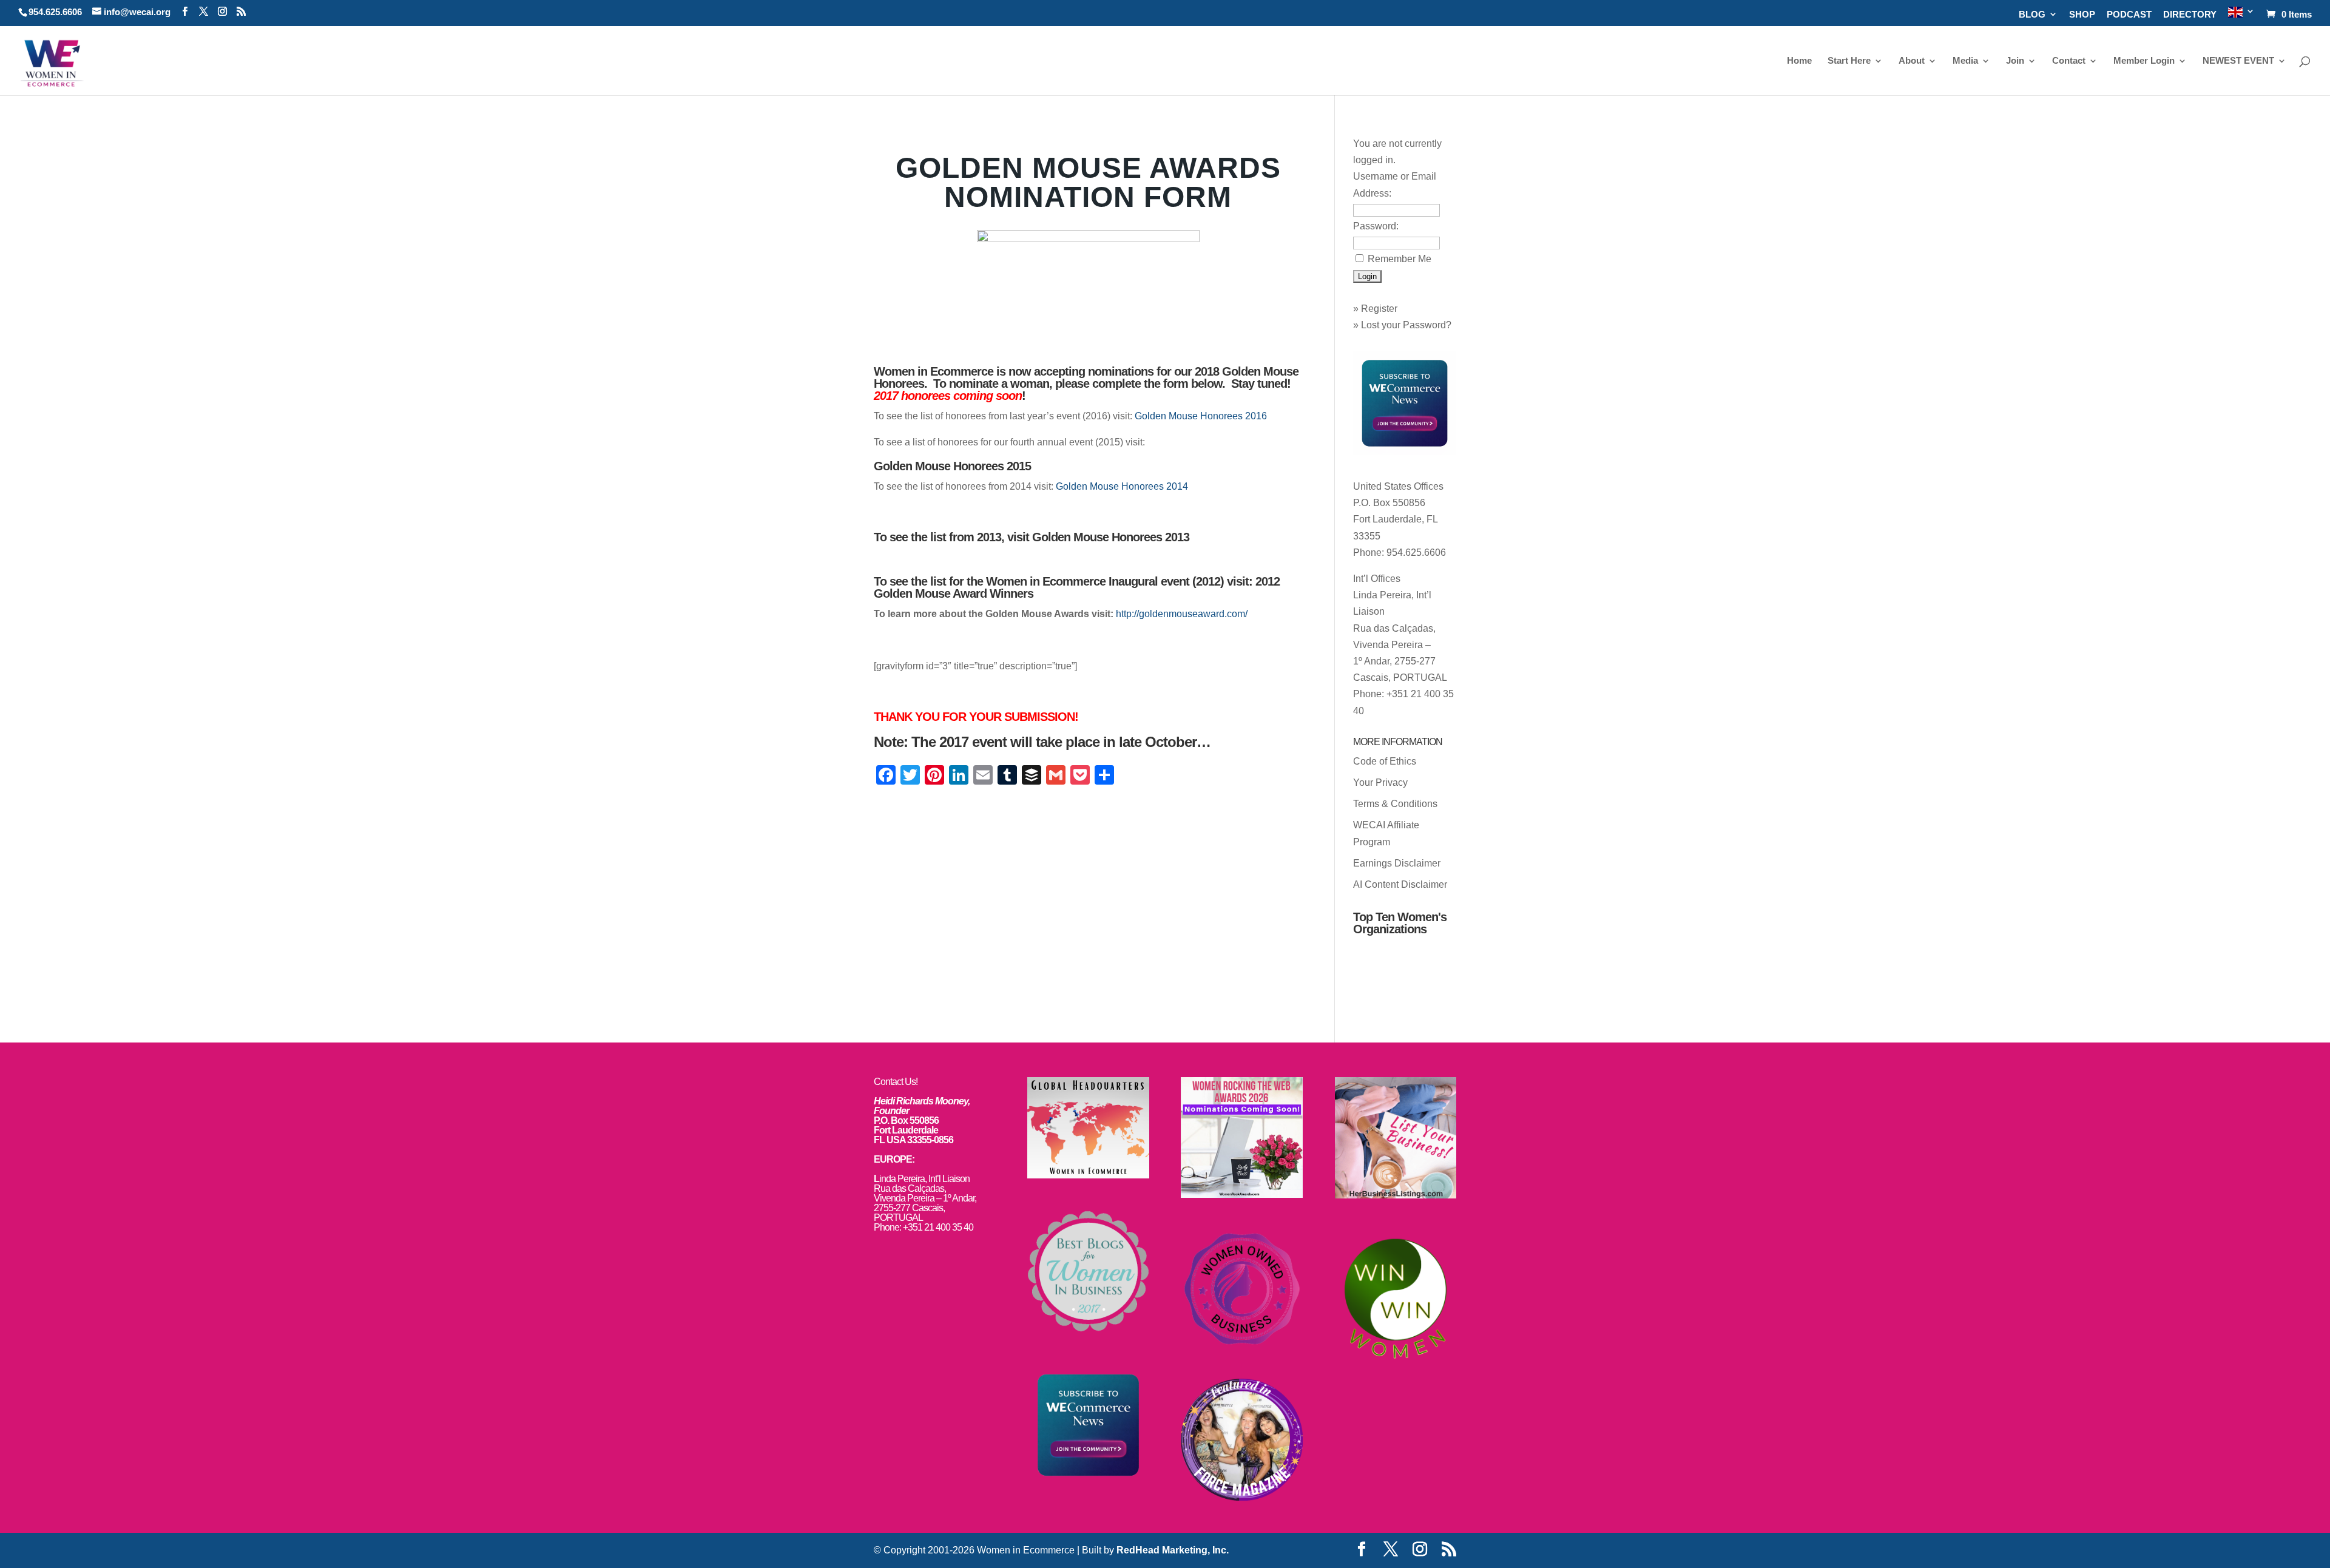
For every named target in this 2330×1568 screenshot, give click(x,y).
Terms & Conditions (1395, 804)
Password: (1376, 226)
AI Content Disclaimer (1400, 884)
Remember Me (1400, 259)
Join (2015, 61)
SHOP (2082, 15)
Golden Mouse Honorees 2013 (1111, 537)
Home (1799, 61)
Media (1965, 61)
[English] (2241, 16)
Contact (2069, 61)
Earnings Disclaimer (1397, 863)
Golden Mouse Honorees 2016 (1201, 416)
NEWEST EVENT (2238, 61)
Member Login (2144, 61)
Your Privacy (1380, 782)
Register (1379, 309)
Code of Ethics (1385, 761)
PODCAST (2129, 15)
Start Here (1849, 61)
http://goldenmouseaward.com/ (1182, 614)
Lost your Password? (1406, 325)
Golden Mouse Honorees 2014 (1122, 486)
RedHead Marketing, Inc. (1173, 1550)
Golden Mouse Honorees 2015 (952, 466)
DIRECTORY (2190, 15)
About (1912, 61)
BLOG (2032, 15)
